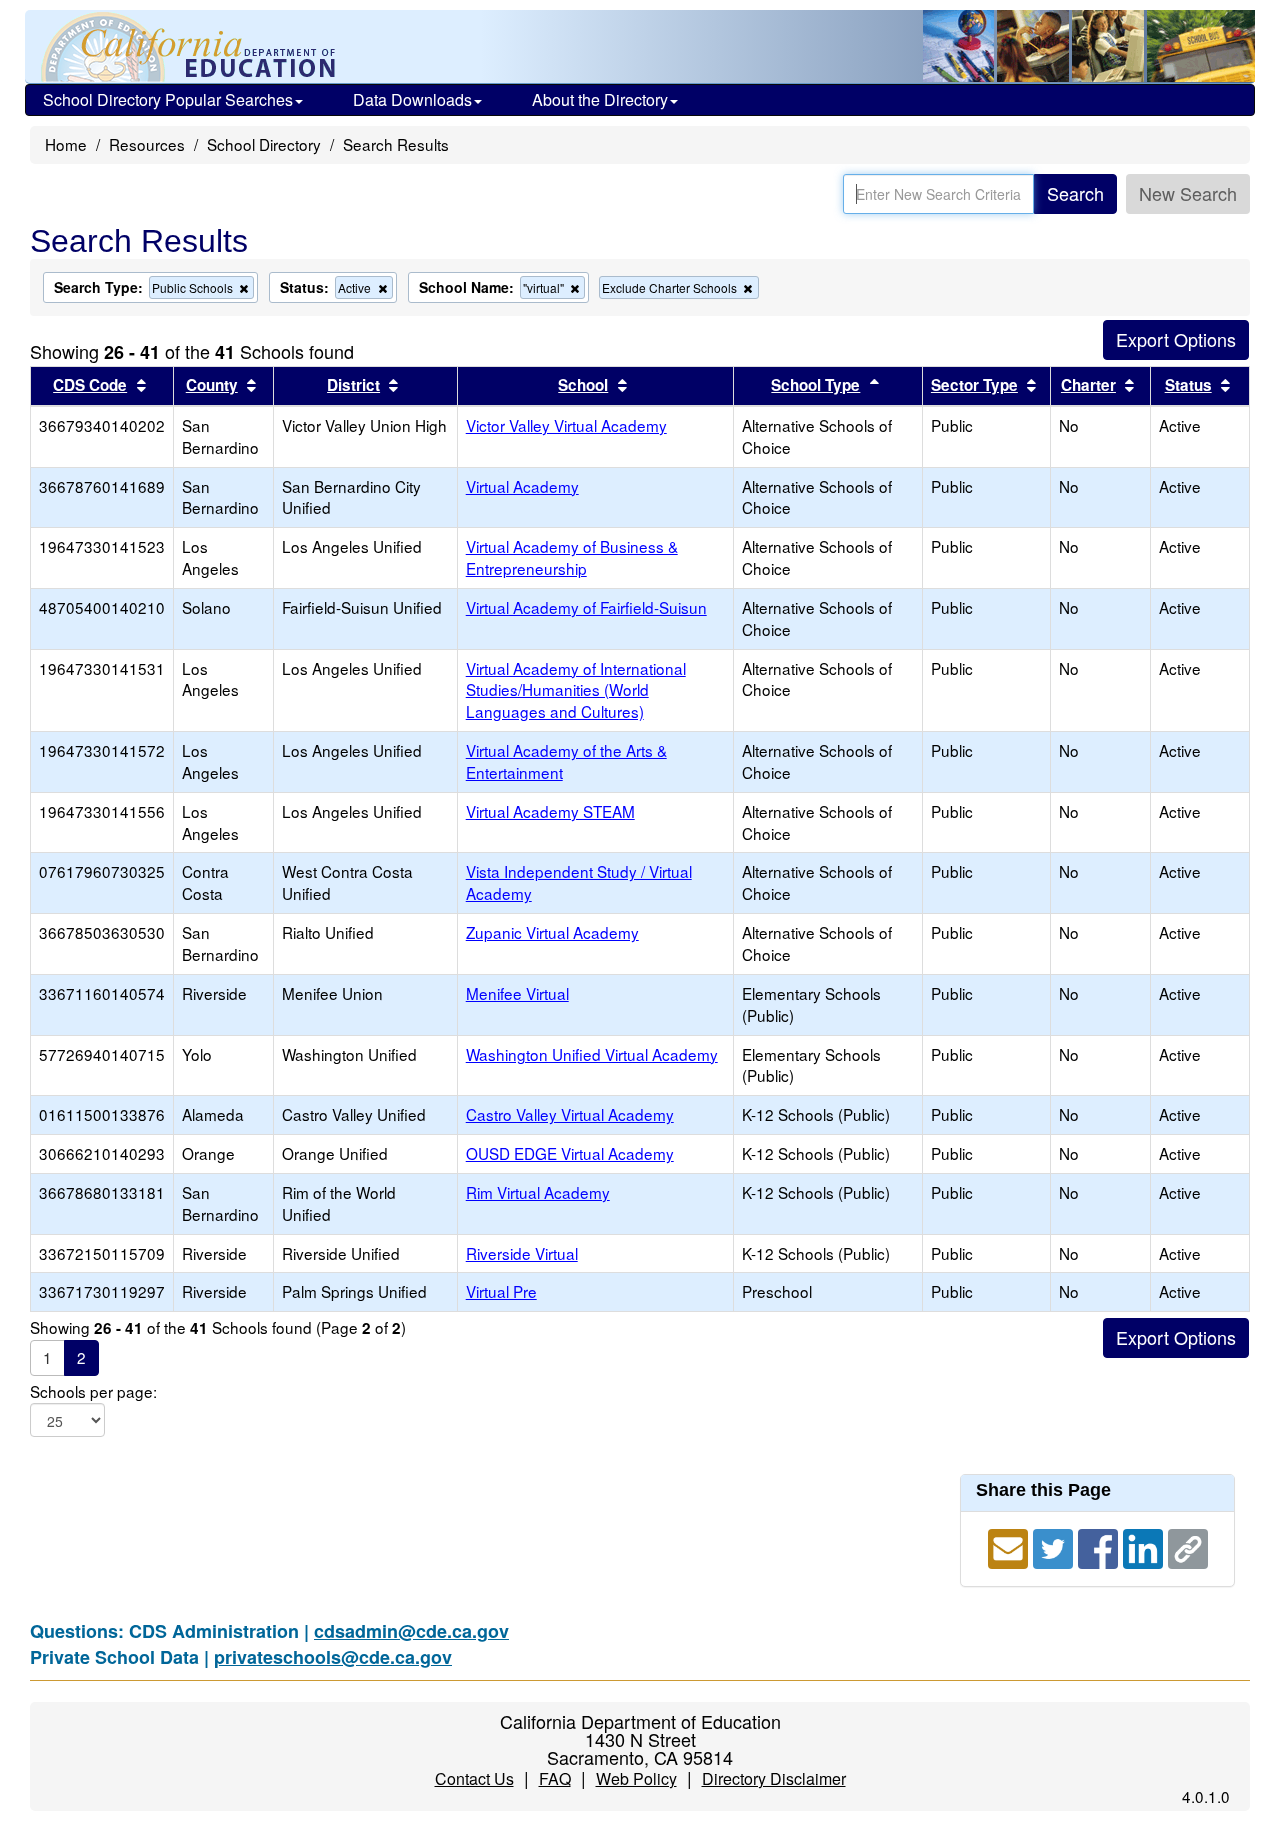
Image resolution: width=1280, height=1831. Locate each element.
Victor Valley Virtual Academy (566, 425)
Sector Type (974, 385)
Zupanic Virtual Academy (552, 932)
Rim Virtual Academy (538, 1192)
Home (66, 144)
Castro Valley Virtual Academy (570, 1114)
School (583, 385)
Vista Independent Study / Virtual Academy (579, 882)
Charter (1088, 385)
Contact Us (474, 1778)
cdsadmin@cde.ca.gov (411, 1631)
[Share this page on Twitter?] (1055, 1545)
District (353, 385)
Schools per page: (93, 1391)
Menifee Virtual (517, 993)
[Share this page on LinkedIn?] (1145, 1545)
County (212, 385)
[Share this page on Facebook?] (1100, 1545)
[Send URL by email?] (1010, 1545)
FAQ (555, 1778)
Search (1075, 193)
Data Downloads (412, 99)
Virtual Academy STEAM (550, 811)
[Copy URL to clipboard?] (1188, 1545)
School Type (815, 385)
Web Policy (636, 1778)
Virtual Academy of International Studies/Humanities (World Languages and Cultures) (576, 690)
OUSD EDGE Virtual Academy (570, 1153)
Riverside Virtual (522, 1253)
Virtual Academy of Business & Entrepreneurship (572, 557)
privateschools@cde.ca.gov (333, 1657)
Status (1188, 385)
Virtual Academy (522, 486)
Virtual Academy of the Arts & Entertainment (566, 761)
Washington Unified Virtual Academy (592, 1054)
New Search (1188, 193)
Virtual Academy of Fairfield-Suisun (586, 607)
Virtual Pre (501, 1291)
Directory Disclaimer (774, 1778)
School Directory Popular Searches (168, 99)
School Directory (264, 144)
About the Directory (600, 99)
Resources (147, 144)
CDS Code (90, 385)
